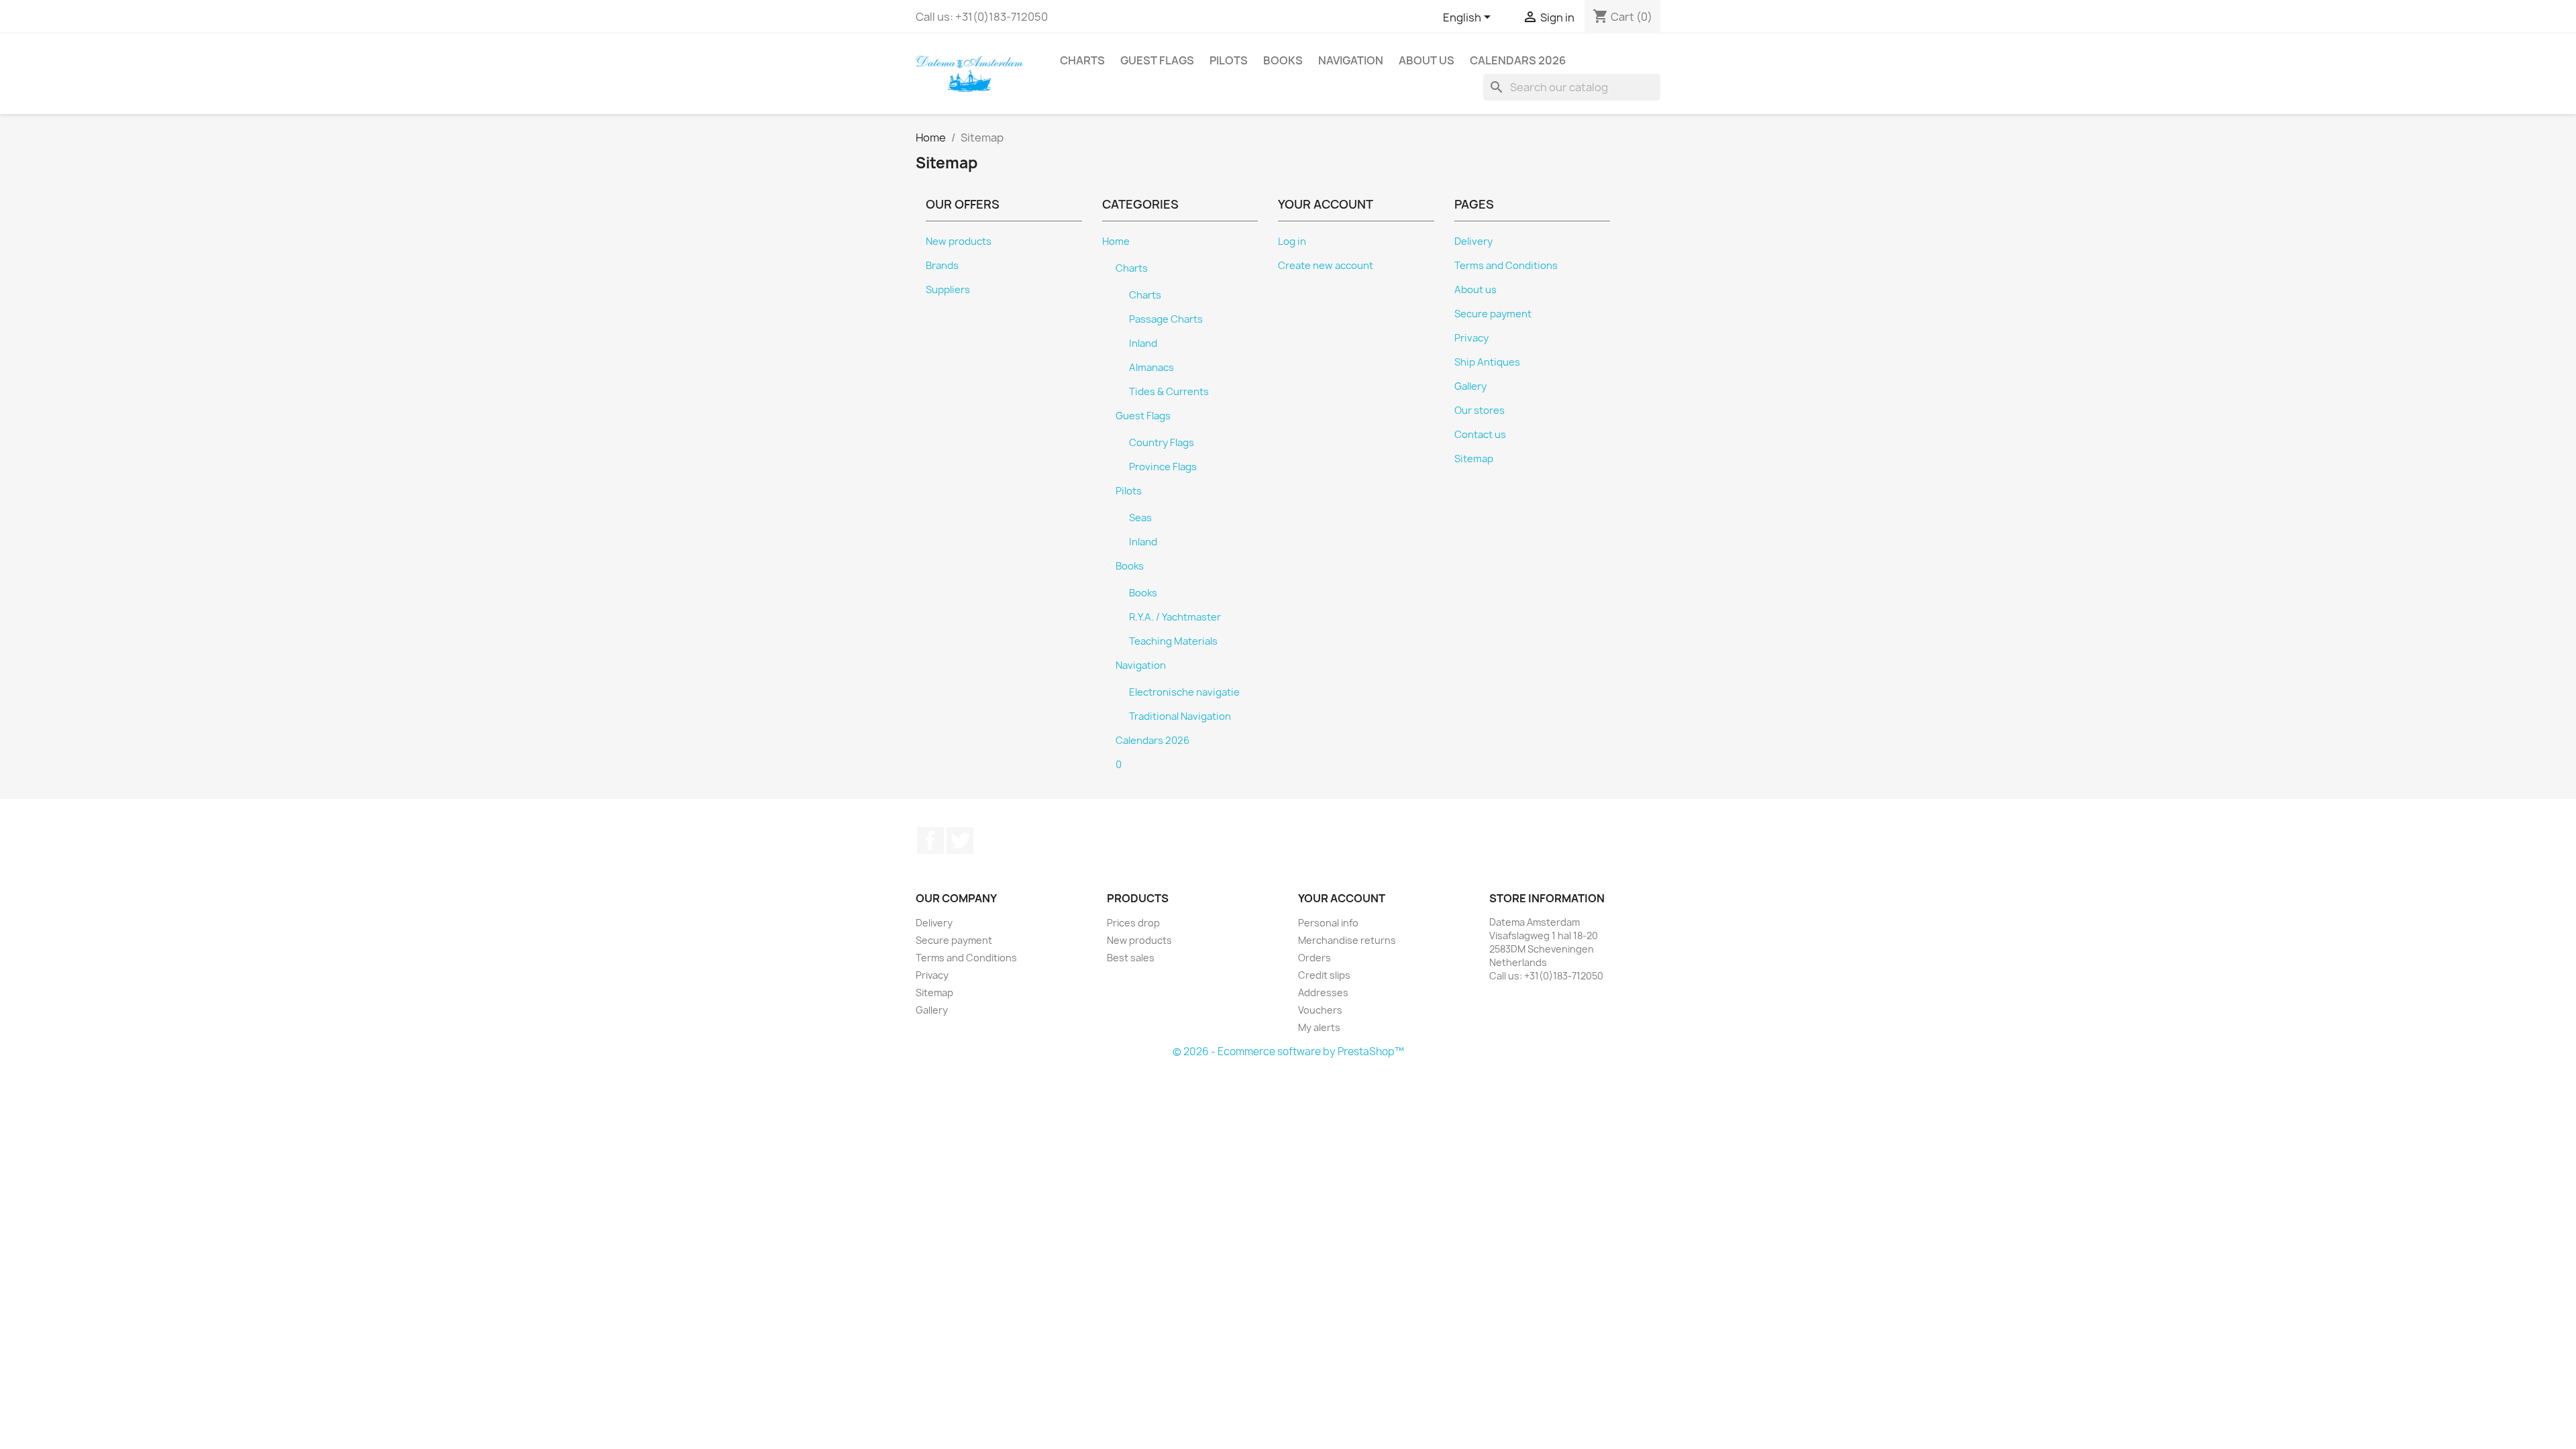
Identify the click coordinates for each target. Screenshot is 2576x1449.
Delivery (1473, 241)
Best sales (1131, 958)
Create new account (1326, 266)
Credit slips (1324, 975)
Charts (1082, 60)
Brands (942, 266)
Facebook (930, 841)
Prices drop (1133, 923)
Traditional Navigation (1180, 716)
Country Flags (1162, 443)
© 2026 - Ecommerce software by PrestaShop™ (1288, 1052)
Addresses (1323, 992)
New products (959, 241)
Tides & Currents (1169, 392)
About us (1427, 60)
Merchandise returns (1347, 940)
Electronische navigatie (1184, 692)
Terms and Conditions (1506, 266)
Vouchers (1320, 1010)
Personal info (1328, 923)
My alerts (1319, 1027)
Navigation (1351, 60)
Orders (1314, 958)
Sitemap (1474, 459)
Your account (1342, 898)
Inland (1143, 343)
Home (1116, 241)
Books (1283, 60)
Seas (1140, 518)
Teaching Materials (1173, 641)
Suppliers (948, 290)
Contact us (1480, 435)
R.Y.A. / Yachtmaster (1175, 617)
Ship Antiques (1487, 362)
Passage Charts (1166, 319)
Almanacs (1151, 368)
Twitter (960, 841)
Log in (1292, 241)
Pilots (1229, 60)
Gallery (1470, 386)
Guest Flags (1157, 60)
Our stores (1480, 411)
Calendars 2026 (1518, 60)
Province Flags (1163, 467)
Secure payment (1493, 314)
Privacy (1471, 338)
